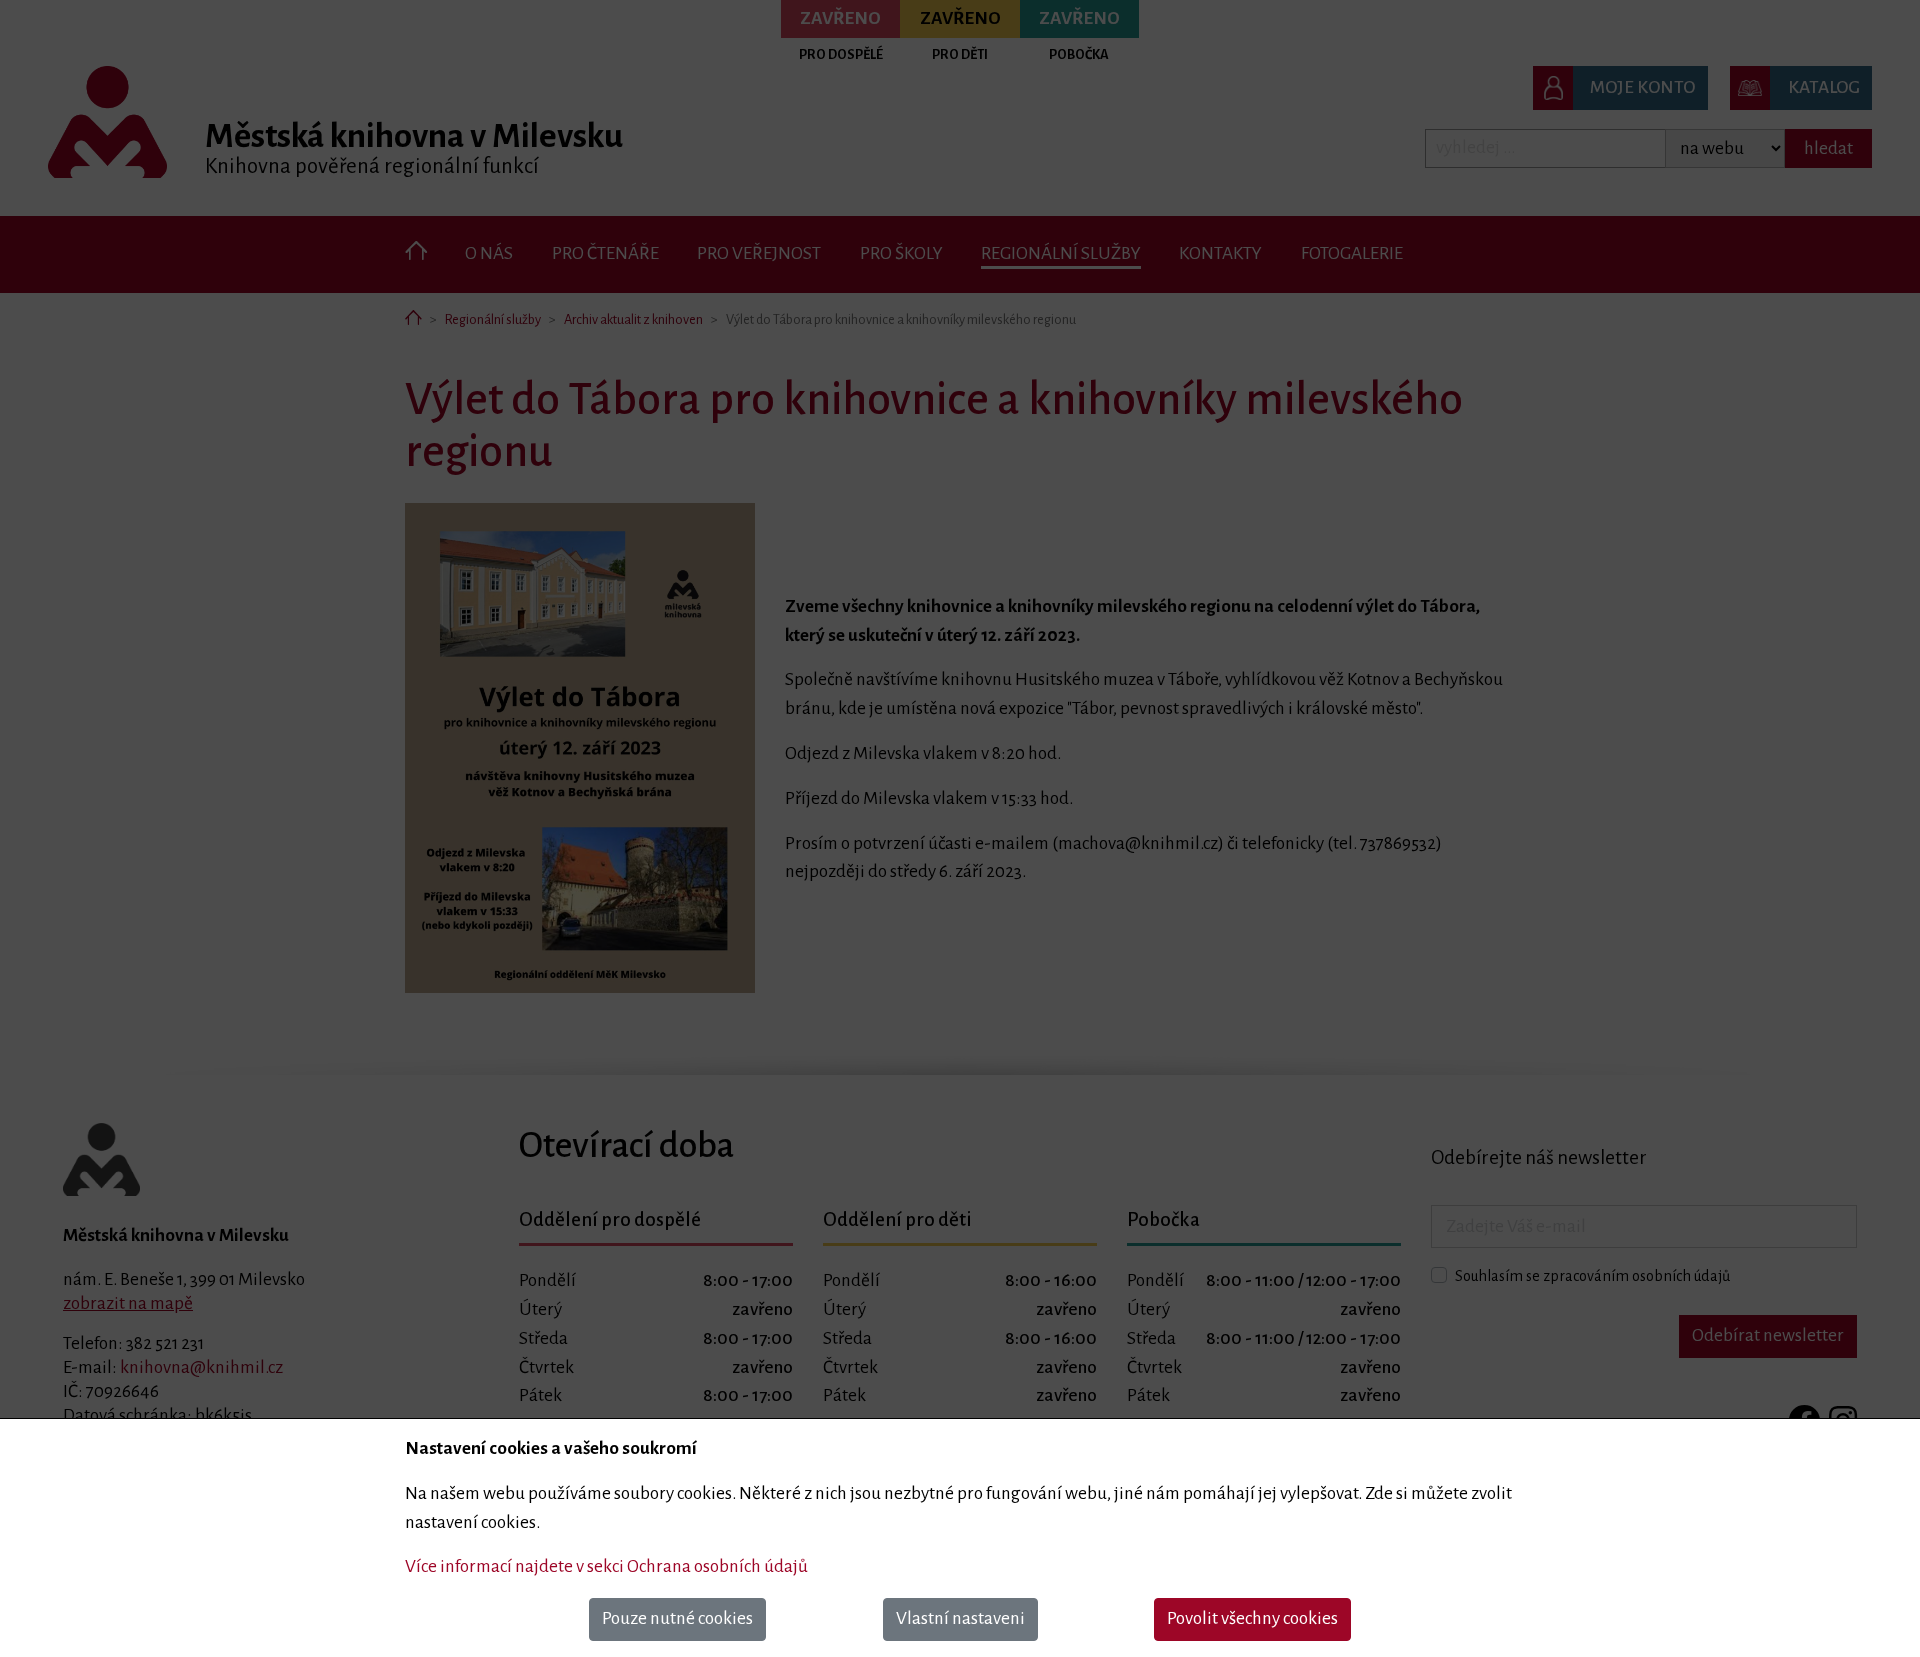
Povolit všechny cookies (1252, 1618)
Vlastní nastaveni (960, 1618)
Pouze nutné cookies (677, 1618)
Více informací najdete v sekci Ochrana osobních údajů (606, 1566)
